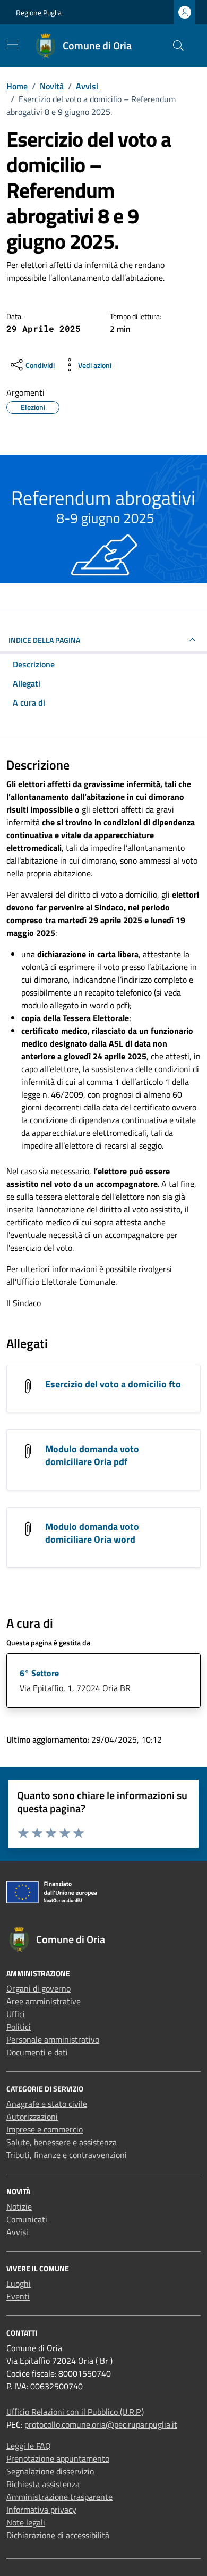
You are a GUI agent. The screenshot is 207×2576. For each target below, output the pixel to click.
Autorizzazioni (32, 2117)
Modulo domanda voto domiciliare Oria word (92, 1533)
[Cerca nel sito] (178, 46)
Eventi (18, 2296)
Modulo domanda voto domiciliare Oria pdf (92, 1455)
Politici (19, 2027)
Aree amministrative (44, 2001)
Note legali (26, 2522)
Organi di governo (38, 1988)
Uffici (16, 2014)
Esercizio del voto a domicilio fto (113, 1384)
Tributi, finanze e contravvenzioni (67, 2155)
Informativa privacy (41, 2510)
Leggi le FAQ (29, 2446)
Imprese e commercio (45, 2129)
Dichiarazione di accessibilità (58, 2535)
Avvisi (17, 2232)
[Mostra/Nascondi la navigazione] (13, 45)
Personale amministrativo (53, 2039)
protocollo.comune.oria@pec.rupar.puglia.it (101, 2424)
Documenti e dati (37, 2052)
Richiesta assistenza (43, 2484)
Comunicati (27, 2219)
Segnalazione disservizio (50, 2471)
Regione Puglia (39, 12)
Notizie (19, 2206)
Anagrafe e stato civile (47, 2104)
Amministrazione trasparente (59, 2497)
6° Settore (39, 1673)
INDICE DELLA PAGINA (44, 640)
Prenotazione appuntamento (58, 2458)
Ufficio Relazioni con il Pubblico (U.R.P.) (75, 2412)
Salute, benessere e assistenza (62, 2142)
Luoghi (19, 2284)
